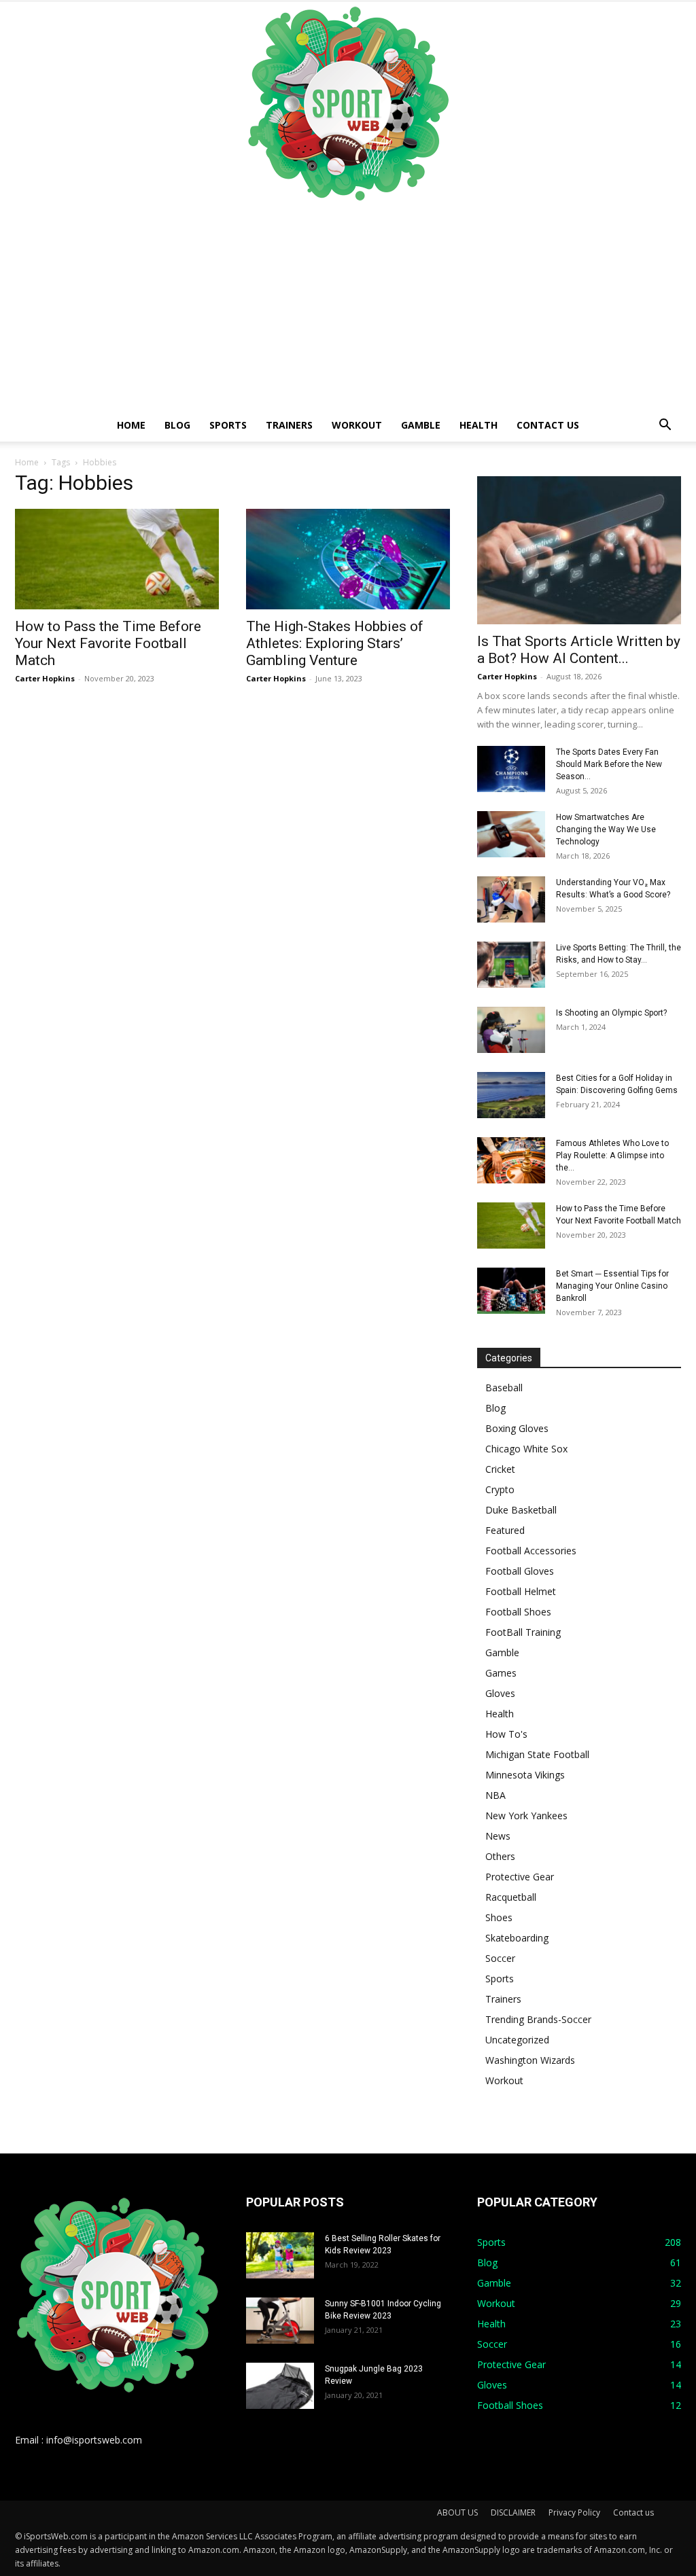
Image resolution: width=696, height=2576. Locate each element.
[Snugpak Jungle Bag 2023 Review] (280, 2386)
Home (131, 425)
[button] (665, 426)
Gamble (421, 425)
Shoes (499, 1917)
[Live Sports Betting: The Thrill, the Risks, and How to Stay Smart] (511, 965)
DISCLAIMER (513, 2512)
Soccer (500, 1958)
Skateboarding (517, 1938)
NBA (495, 1795)
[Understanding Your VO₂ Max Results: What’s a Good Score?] (511, 900)
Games (501, 1673)
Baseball (504, 1388)
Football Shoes (518, 1612)
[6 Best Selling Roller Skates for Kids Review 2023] (280, 2256)
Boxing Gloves (517, 1428)
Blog (177, 425)
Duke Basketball (521, 1510)
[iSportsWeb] (348, 103)
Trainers (289, 425)
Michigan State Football (537, 1754)
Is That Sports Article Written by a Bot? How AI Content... (579, 650)
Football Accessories (531, 1551)
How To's (506, 1734)
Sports (228, 425)
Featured (505, 1530)
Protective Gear (520, 1877)
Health (478, 425)
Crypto (500, 1489)
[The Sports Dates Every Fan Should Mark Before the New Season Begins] (511, 769)
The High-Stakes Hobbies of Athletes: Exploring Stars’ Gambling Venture (335, 643)
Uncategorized (517, 2040)
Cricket (500, 1469)
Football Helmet (521, 1591)
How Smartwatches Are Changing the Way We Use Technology (606, 829)
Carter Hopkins (45, 678)
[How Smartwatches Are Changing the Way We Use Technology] (511, 835)
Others (500, 1856)
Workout (357, 425)
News (498, 1836)
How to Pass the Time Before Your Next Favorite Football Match (108, 643)
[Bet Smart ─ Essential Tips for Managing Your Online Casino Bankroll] (511, 1291)
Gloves (500, 1693)
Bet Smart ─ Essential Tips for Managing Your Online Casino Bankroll (612, 1286)
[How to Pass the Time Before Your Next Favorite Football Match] (117, 559)
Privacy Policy (574, 2512)
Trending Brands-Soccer (538, 2019)
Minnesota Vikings (525, 1775)
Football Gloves (520, 1571)
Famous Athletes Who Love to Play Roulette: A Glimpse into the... (612, 1156)
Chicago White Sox (526, 1449)
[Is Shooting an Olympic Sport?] (511, 1030)
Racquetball (511, 1897)
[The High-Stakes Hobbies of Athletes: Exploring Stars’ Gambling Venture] (348, 559)
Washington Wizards (530, 2060)
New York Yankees (526, 1815)
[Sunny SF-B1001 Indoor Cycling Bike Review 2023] (280, 2321)
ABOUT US (457, 2512)
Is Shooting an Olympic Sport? (611, 1013)
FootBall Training (523, 1632)
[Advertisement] (348, 307)
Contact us (548, 425)
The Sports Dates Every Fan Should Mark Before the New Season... (609, 764)
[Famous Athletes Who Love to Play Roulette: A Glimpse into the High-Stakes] (511, 1161)
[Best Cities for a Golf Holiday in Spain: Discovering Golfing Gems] (511, 1095)
